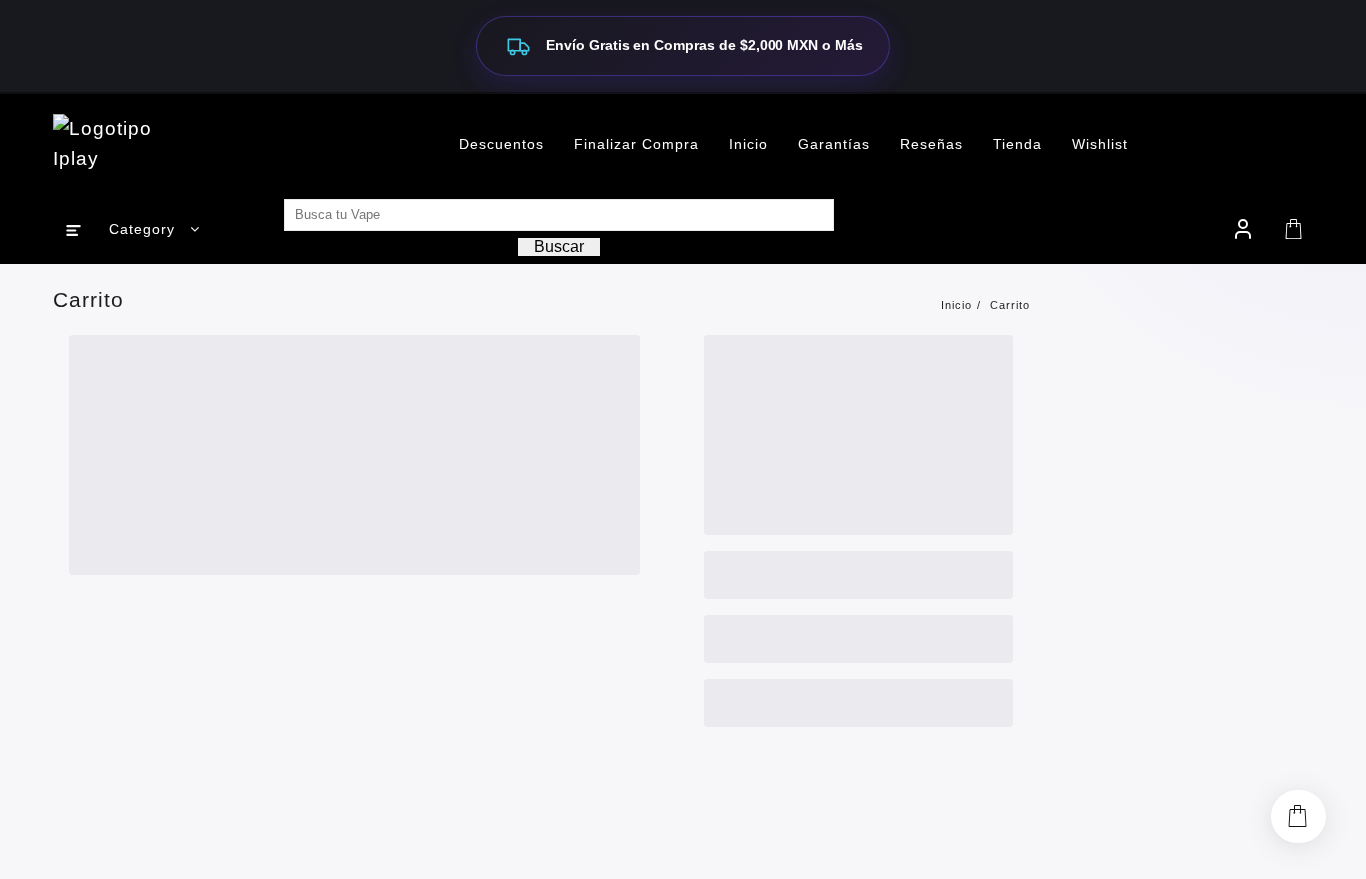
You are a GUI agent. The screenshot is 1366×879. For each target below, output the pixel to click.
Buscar (559, 246)
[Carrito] (1294, 229)
